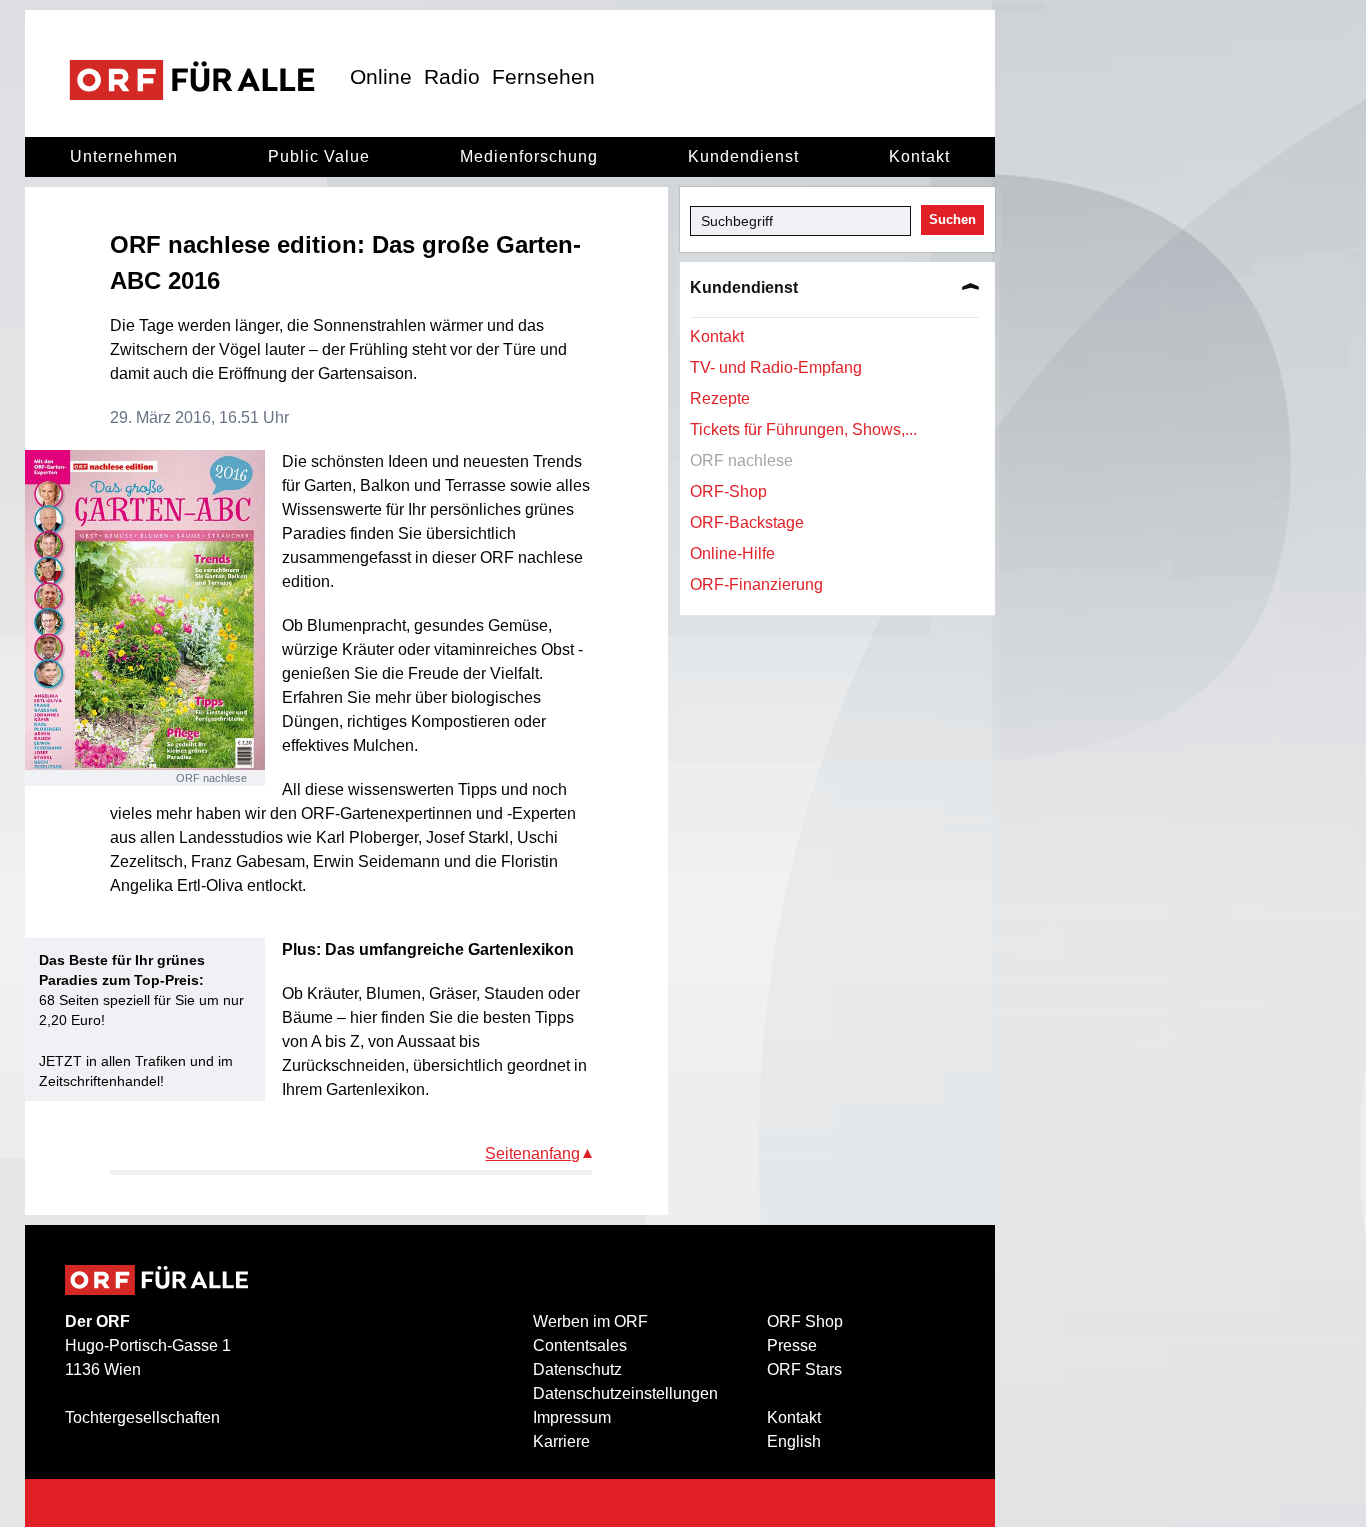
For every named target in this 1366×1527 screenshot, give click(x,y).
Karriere (561, 1441)
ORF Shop (805, 1321)
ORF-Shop (728, 491)
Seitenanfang (532, 1153)
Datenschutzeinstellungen (625, 1393)
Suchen (952, 219)
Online (381, 76)
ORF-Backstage (747, 522)
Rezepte (720, 398)
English (794, 1441)
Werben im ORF (590, 1321)
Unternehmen (124, 156)
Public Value (319, 156)
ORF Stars (804, 1369)
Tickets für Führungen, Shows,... (803, 429)
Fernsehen (543, 76)
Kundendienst (743, 156)
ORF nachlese (741, 460)
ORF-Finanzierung (756, 584)
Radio (452, 76)
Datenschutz (577, 1369)
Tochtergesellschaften (142, 1417)
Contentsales (580, 1345)
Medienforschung (529, 156)
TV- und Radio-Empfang (776, 367)
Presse (792, 1345)
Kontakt (919, 156)
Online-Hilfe (732, 553)
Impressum (572, 1417)
